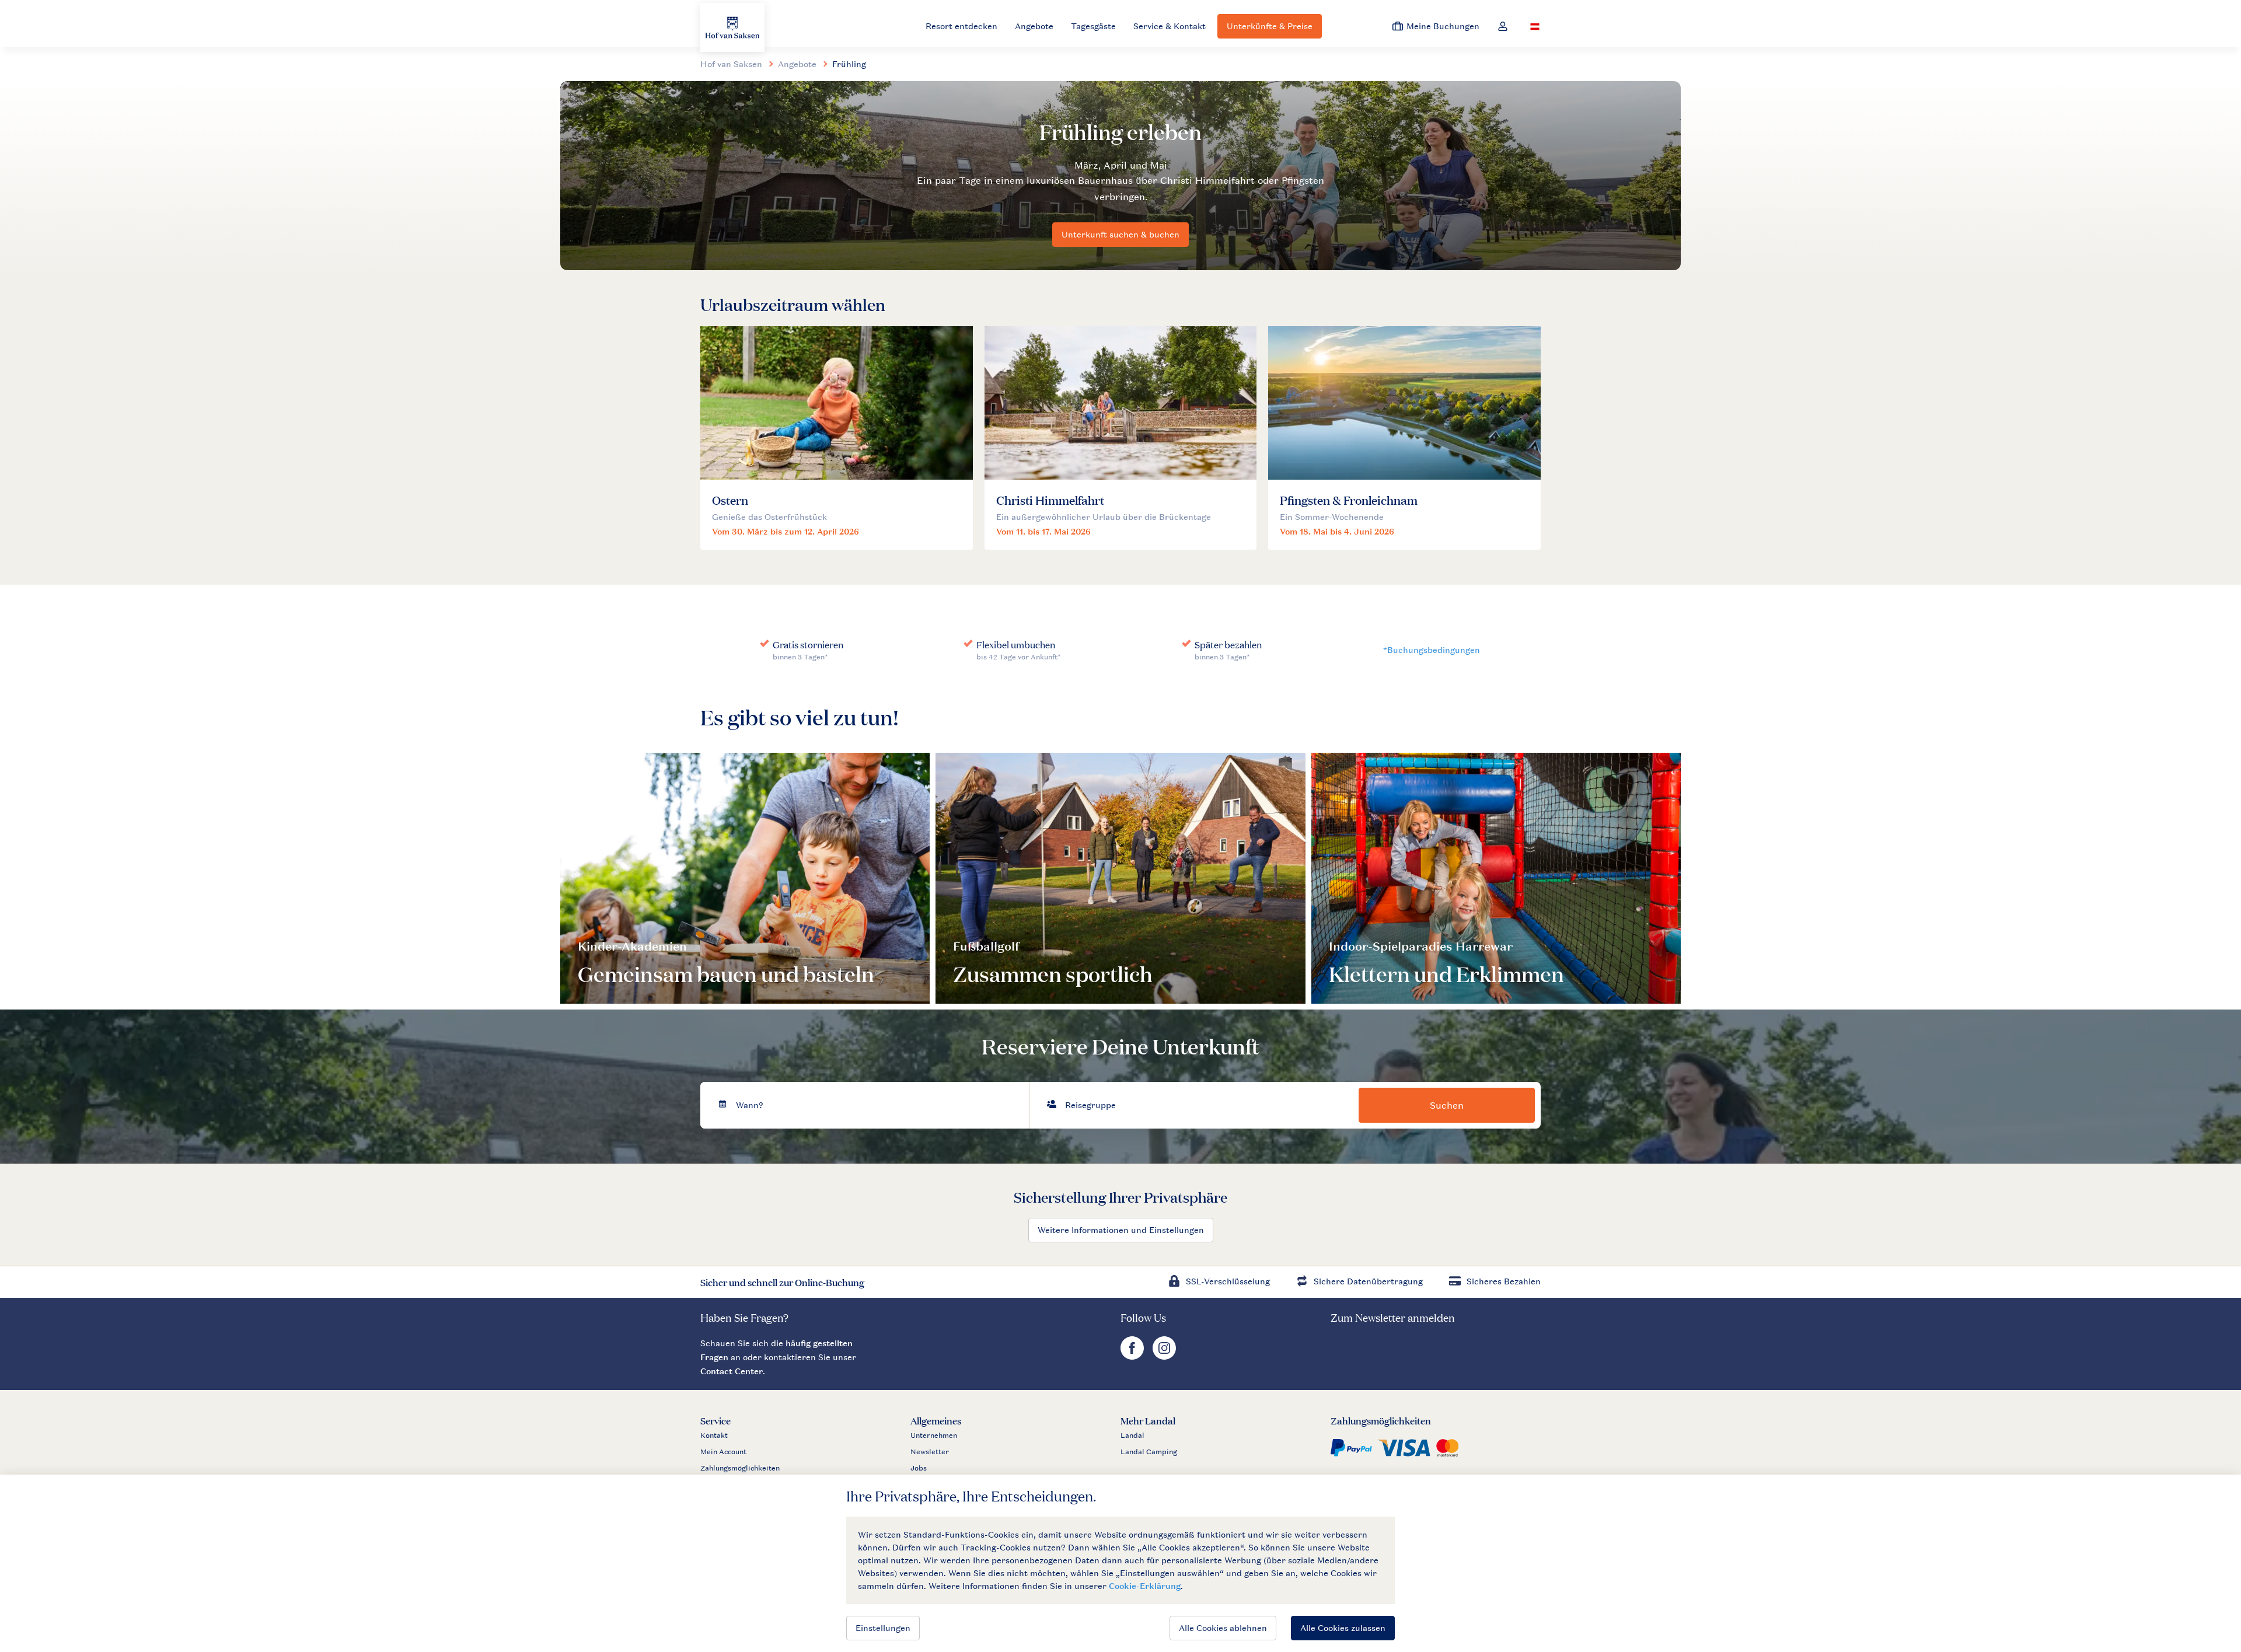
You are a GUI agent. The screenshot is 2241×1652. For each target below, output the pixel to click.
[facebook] (1134, 1356)
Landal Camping (1149, 1452)
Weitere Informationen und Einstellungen (1121, 1230)
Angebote (1034, 26)
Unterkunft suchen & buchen (1120, 234)
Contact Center (732, 1371)
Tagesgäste (1093, 26)
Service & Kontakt (1170, 26)
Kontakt (714, 1436)
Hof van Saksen (731, 64)
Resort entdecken (961, 26)
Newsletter (930, 1452)
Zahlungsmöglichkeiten (740, 1468)
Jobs (919, 1468)
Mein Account (723, 1452)
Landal (1132, 1436)
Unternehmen (934, 1436)
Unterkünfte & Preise (1270, 26)
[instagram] (1164, 1356)
